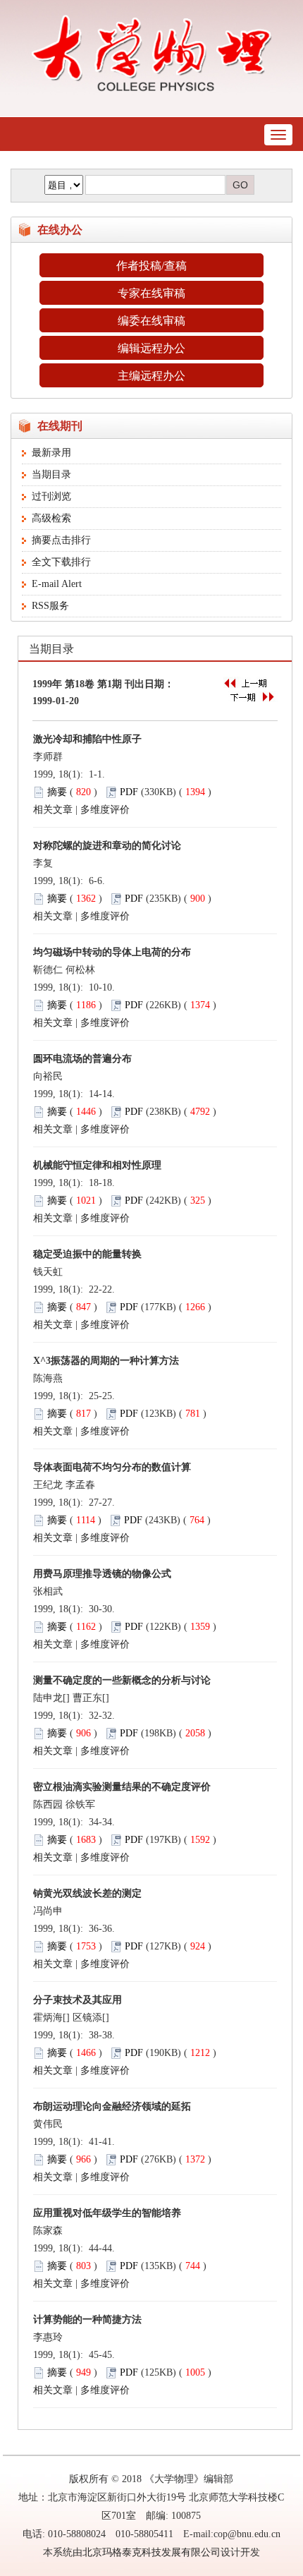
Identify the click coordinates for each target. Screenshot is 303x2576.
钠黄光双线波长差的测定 (87, 1893)
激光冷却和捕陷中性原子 (87, 739)
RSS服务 (50, 606)
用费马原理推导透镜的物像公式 (102, 1574)
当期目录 (51, 474)
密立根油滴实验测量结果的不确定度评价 (122, 1787)
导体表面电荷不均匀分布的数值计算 (112, 1467)
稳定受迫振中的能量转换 (87, 1254)
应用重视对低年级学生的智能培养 (107, 2213)
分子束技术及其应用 (78, 2000)
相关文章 (53, 810)
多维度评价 (105, 810)
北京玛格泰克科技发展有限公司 (151, 2552)
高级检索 (51, 518)
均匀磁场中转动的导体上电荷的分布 (112, 952)
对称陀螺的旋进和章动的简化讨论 (107, 846)
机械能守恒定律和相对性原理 (97, 1165)
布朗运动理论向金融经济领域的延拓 (112, 2106)
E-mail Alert (57, 584)
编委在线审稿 (151, 321)
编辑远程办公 (151, 348)
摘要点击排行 (61, 540)
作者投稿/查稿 (151, 266)
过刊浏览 (51, 496)
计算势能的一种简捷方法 (87, 2320)
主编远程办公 (151, 376)
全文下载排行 (61, 562)
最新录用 (51, 453)
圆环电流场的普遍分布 (82, 1059)
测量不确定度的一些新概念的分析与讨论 (122, 1680)
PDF (129, 792)
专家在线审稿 (151, 293)
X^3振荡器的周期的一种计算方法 (106, 1361)
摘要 (57, 792)
